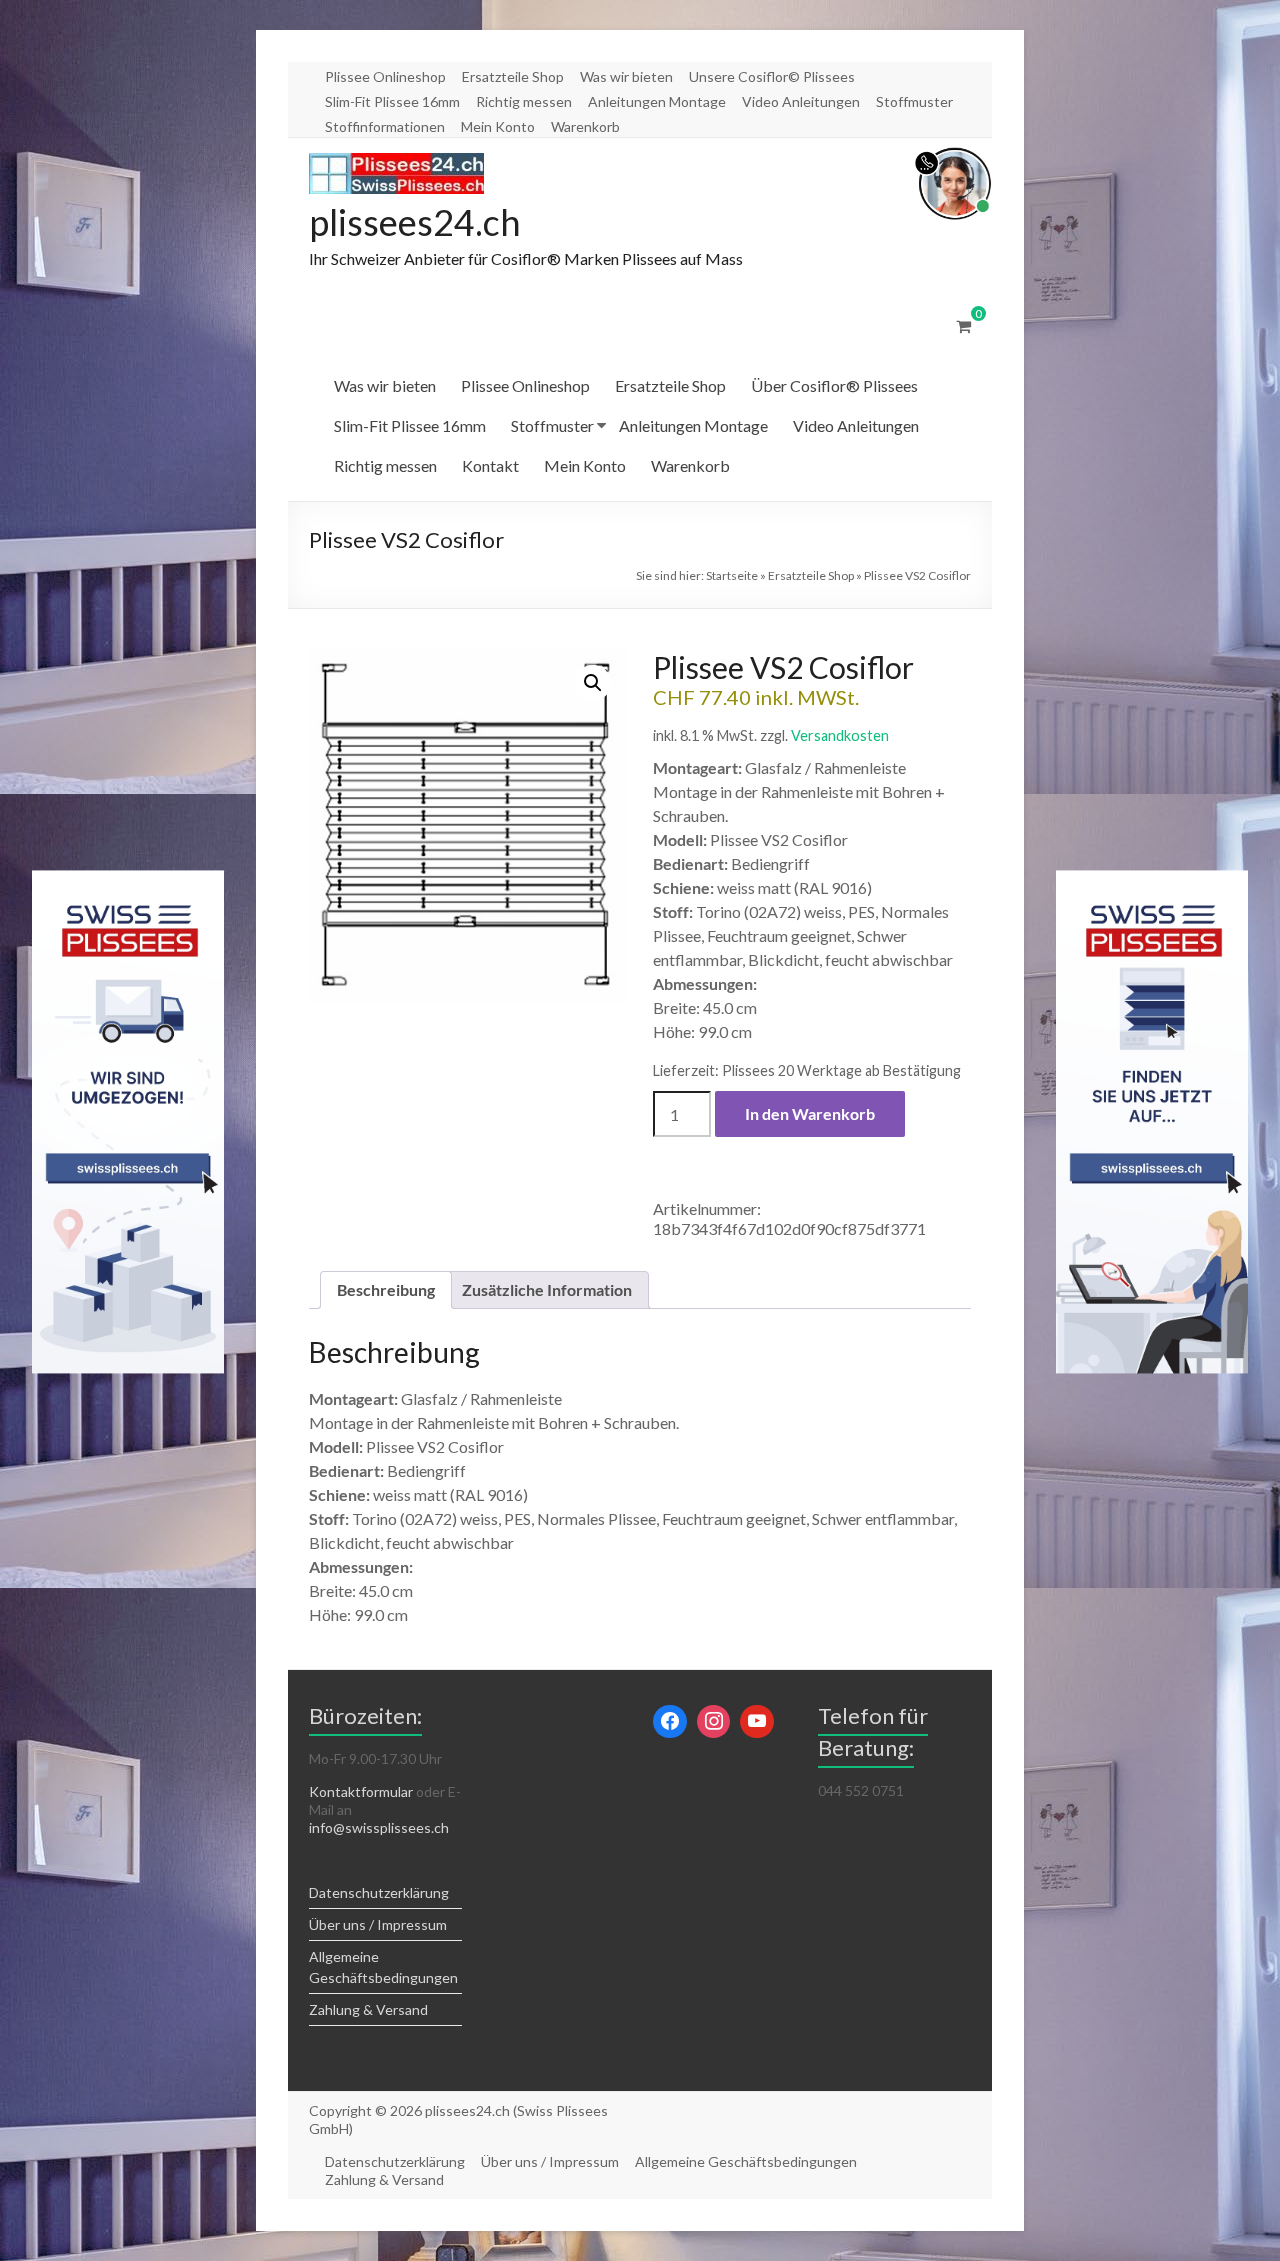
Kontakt (490, 465)
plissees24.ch (415, 222)
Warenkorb (585, 126)
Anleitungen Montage (657, 101)
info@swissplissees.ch (379, 1827)
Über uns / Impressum (378, 1924)
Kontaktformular (361, 1791)
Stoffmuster (914, 101)
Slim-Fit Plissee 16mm (392, 101)
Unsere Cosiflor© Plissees (772, 76)
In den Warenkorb (810, 1113)
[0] (963, 326)
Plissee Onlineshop (385, 76)
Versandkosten (840, 735)
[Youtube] (757, 1722)
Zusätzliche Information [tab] (547, 1289)
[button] (593, 683)
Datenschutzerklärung (379, 1892)
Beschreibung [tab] (386, 1289)
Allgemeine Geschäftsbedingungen (746, 2161)
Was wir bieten (626, 76)
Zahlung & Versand (368, 2009)
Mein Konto (498, 126)
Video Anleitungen (801, 101)
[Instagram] (714, 1722)
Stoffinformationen (385, 126)
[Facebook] (670, 1722)
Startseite (732, 575)
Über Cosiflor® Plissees (834, 385)
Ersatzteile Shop (513, 76)
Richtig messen (524, 101)
